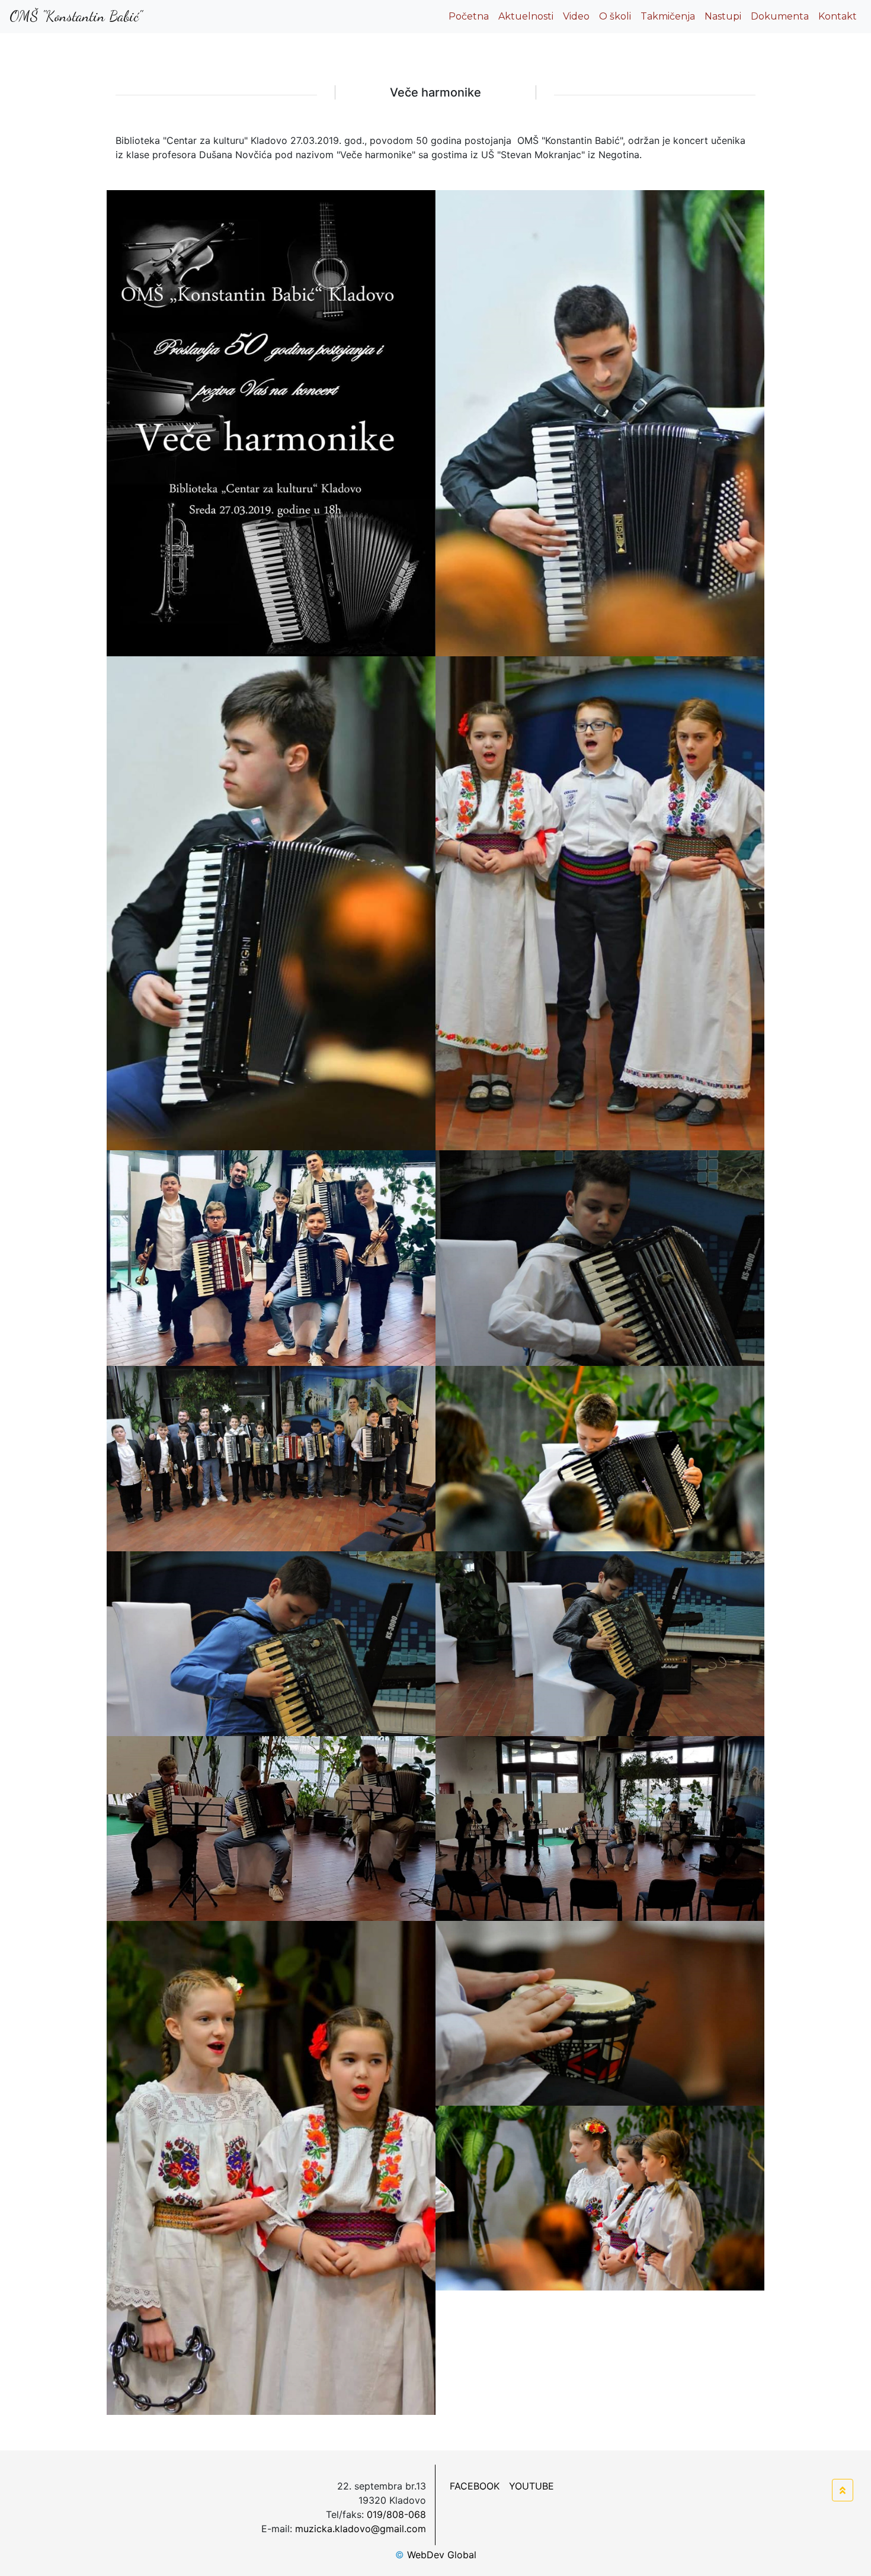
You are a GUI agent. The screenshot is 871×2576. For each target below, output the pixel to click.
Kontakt (838, 16)
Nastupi (723, 16)
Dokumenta (780, 16)
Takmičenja (668, 16)
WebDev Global (436, 2555)
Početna (471, 16)
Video (576, 16)
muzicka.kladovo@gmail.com (361, 2529)
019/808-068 (396, 2514)
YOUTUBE (531, 2486)
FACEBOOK (475, 2486)
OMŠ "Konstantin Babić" (76, 16)
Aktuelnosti (526, 16)
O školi (615, 16)
